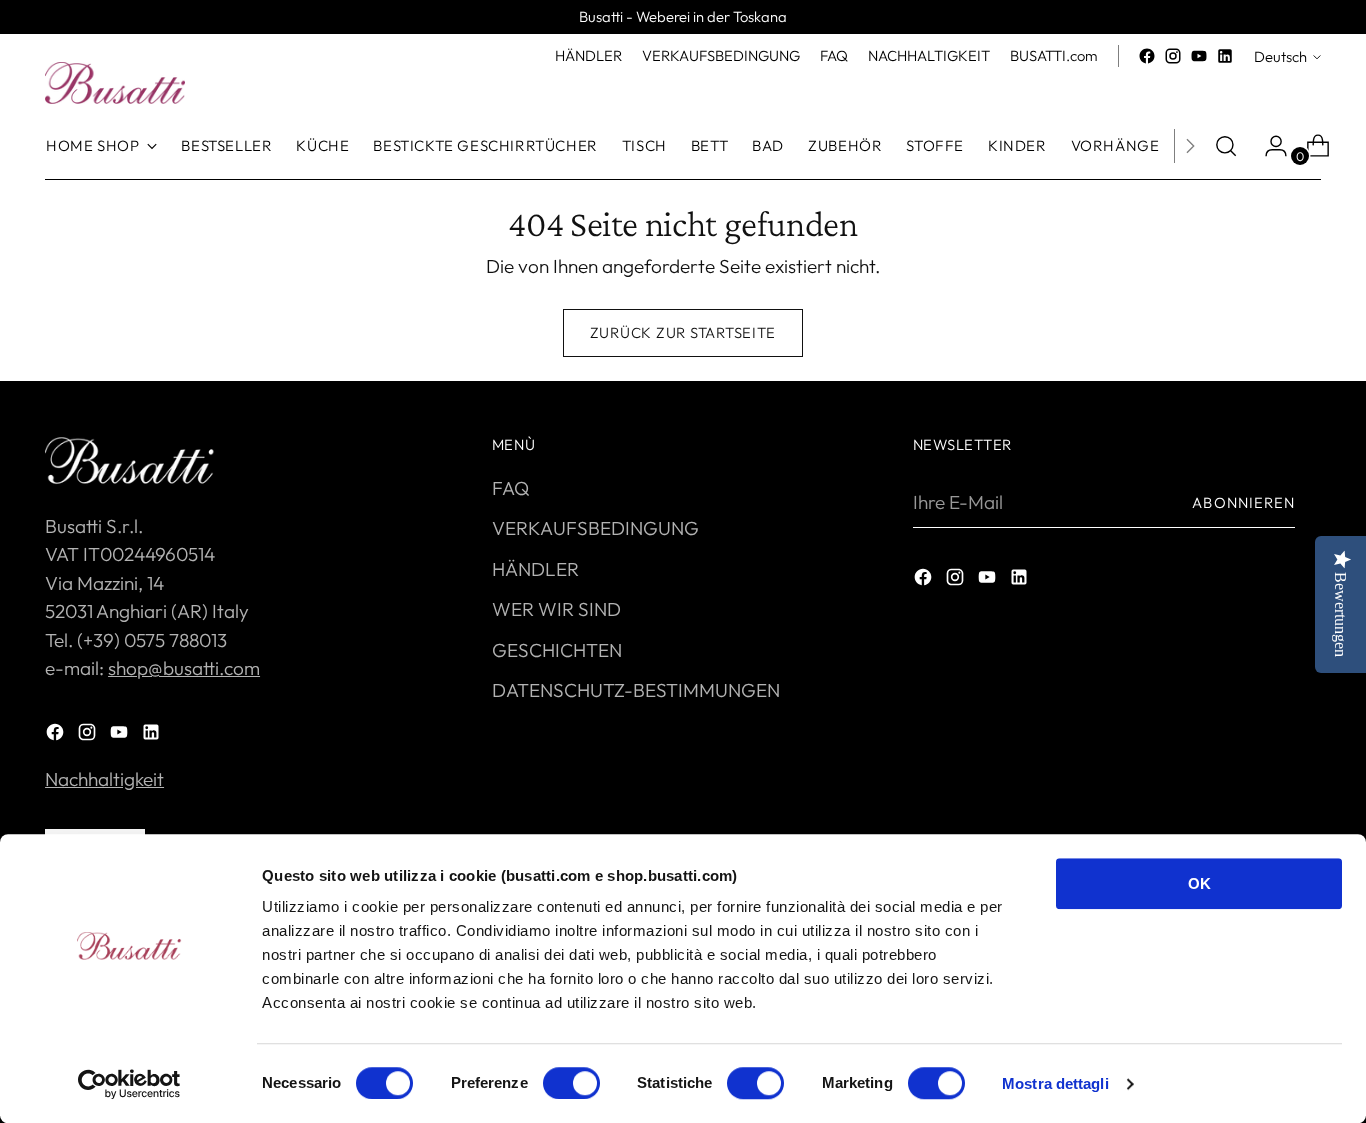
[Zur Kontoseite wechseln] (1268, 146)
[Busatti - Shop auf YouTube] (1199, 56)
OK (1199, 883)
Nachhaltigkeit (104, 779)
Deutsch (1280, 56)
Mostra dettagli (1055, 1083)
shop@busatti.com (184, 668)
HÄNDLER (535, 569)
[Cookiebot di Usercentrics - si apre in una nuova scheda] (129, 1084)
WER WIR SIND (556, 609)
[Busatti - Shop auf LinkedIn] (1225, 56)
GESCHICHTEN (557, 650)
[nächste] (1190, 146)
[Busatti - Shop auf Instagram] (1173, 56)
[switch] (571, 1083)
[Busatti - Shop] (115, 83)
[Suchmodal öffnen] (1226, 146)
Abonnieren (1243, 502)
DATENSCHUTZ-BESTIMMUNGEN (636, 690)
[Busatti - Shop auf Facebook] (1147, 56)
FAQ (510, 488)
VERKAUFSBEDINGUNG (595, 528)
